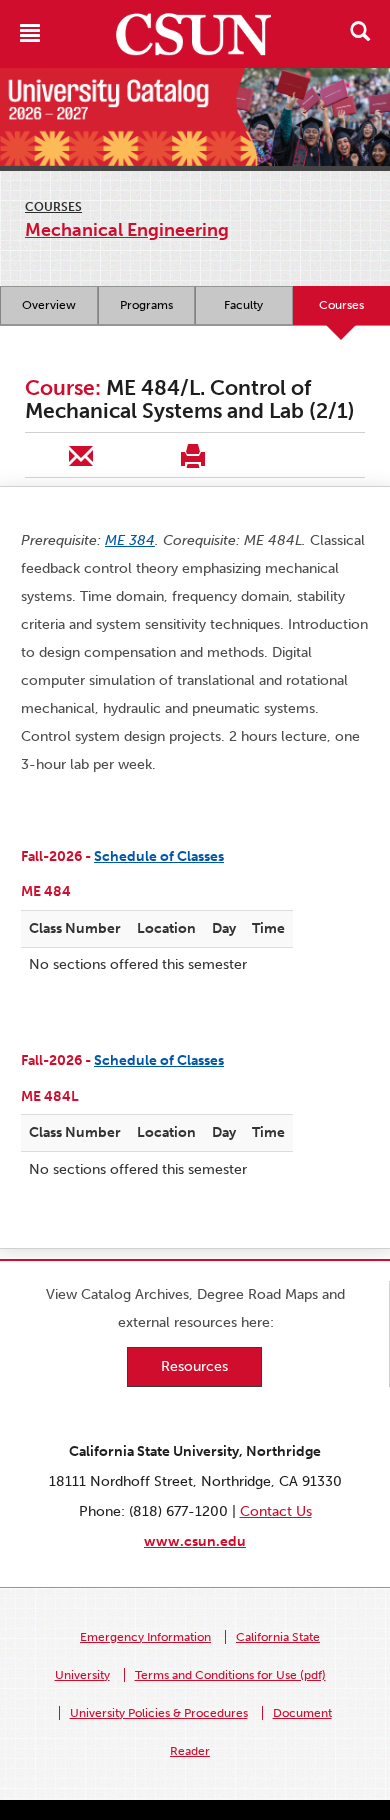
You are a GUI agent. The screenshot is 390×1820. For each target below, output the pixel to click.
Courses (53, 207)
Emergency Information (145, 1637)
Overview (49, 305)
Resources (194, 1366)
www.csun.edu (195, 1541)
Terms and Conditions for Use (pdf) (230, 1675)
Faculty (243, 305)
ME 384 (130, 540)
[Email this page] (81, 455)
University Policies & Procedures (159, 1713)
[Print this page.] (193, 455)
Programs (146, 305)
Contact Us (276, 1511)
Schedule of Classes (159, 856)
